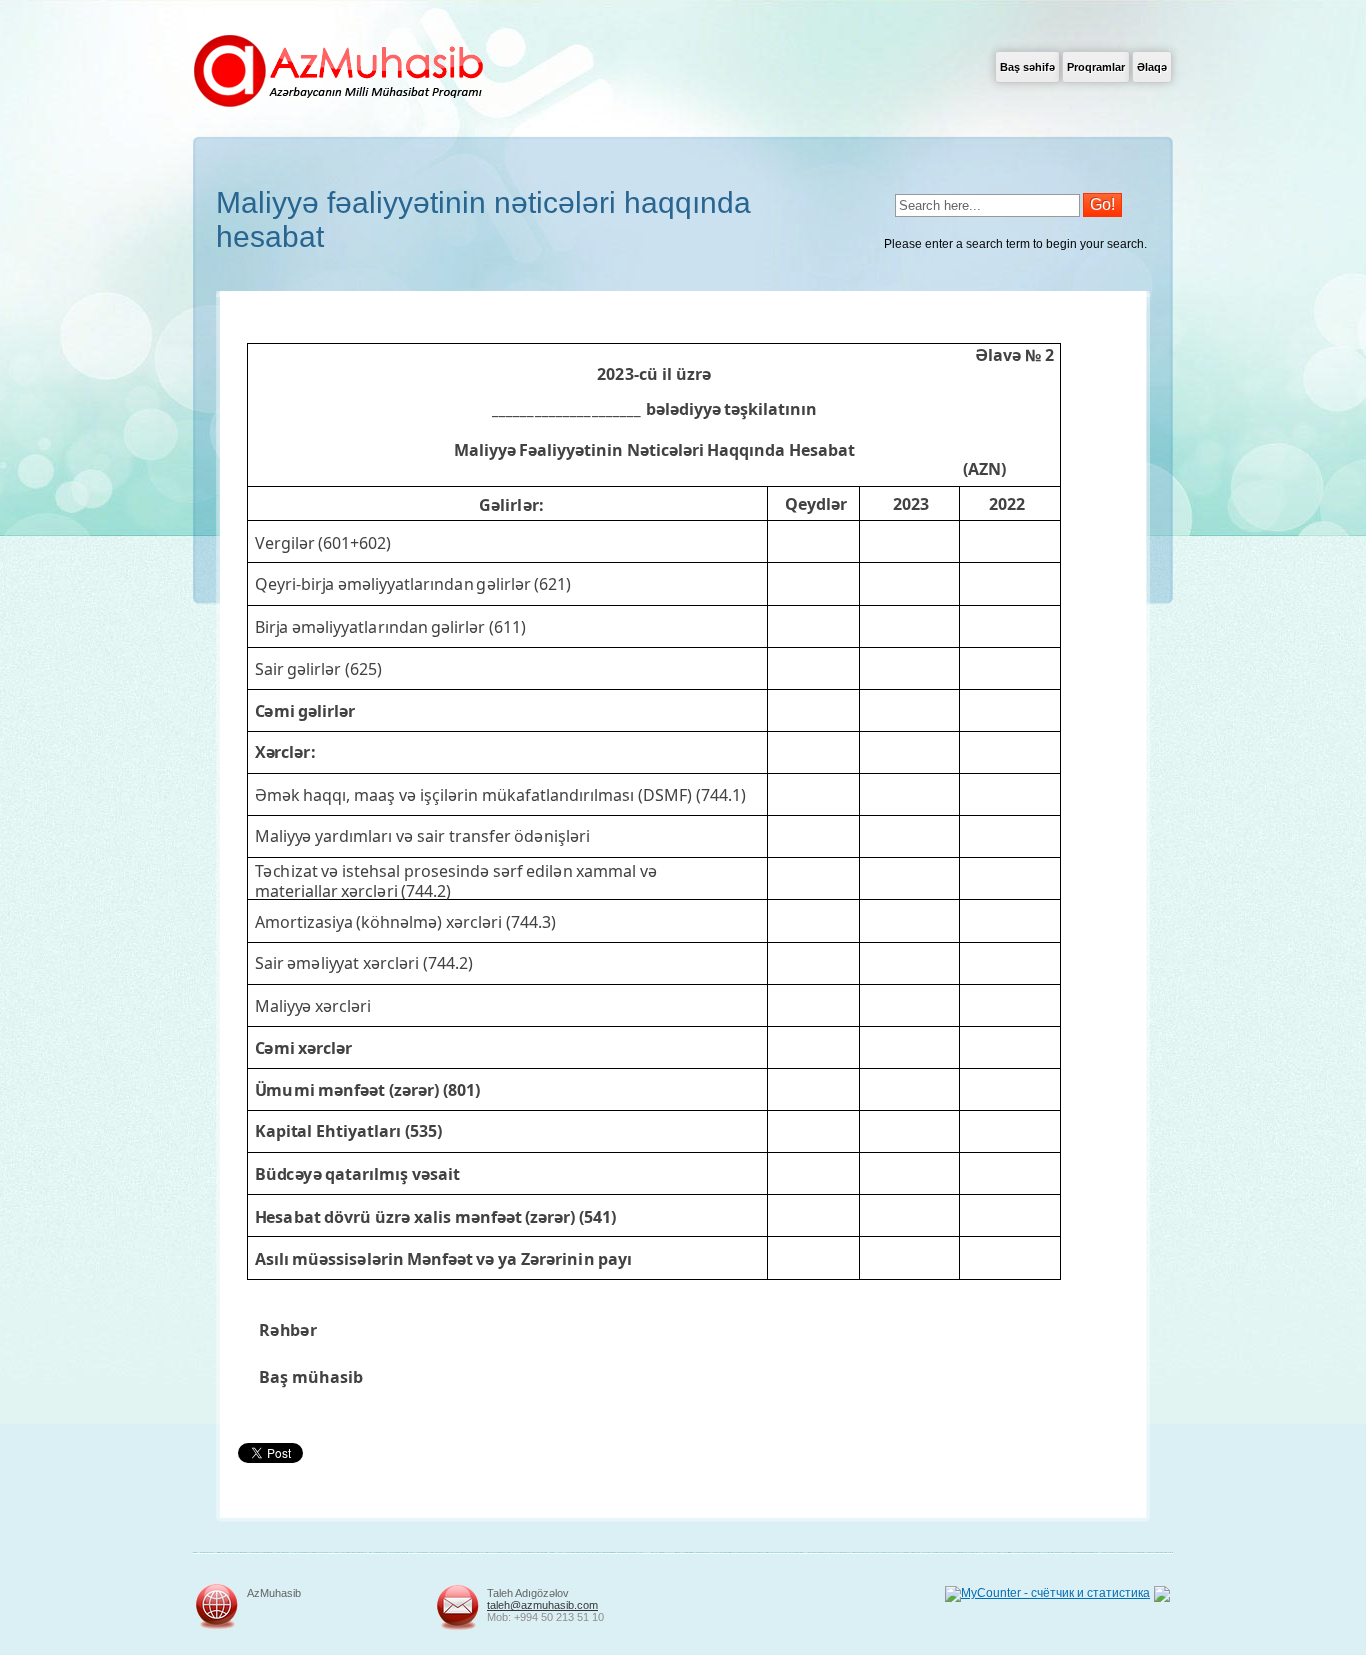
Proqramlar (1096, 67)
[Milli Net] (1162, 1598)
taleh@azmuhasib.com (542, 1605)
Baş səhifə (1027, 67)
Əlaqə (1152, 67)
